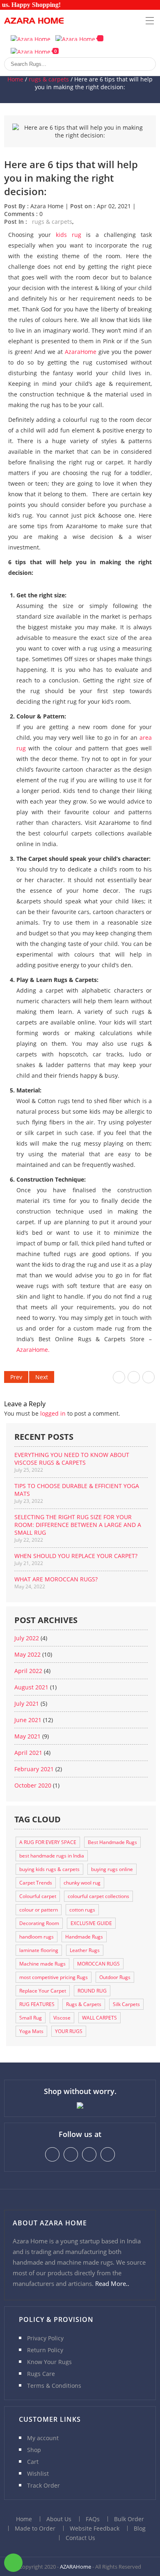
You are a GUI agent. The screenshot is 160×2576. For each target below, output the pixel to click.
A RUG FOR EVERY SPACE (48, 1842)
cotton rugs (82, 1910)
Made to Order (35, 2528)
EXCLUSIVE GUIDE (91, 1923)
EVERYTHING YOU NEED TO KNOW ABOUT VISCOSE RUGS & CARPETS (72, 1459)
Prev (16, 1377)
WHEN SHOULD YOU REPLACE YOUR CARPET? (76, 1556)
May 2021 (27, 1736)
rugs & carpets (49, 79)
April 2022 (28, 1671)
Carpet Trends (36, 1883)
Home (15, 79)
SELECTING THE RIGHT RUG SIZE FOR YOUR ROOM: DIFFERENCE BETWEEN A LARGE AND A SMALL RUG (78, 1525)
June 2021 (28, 1720)
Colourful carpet (38, 1896)
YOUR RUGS (69, 2031)
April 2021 (28, 1753)
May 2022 (27, 1654)
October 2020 (33, 1785)
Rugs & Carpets (84, 2004)
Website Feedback (95, 2528)
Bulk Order (129, 2519)
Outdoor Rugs (115, 1977)
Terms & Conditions (54, 2386)
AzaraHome (81, 352)
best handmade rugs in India (52, 1856)
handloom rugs (37, 1937)
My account (43, 2438)
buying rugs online (112, 1869)
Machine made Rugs (42, 1964)
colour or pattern (39, 1910)
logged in (53, 1413)
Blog (140, 2528)
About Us (59, 2519)
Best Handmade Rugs (112, 1842)
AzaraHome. (33, 1350)
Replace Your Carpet (43, 1991)
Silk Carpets (126, 2004)
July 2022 (27, 1638)
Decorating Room (39, 1923)
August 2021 (31, 1687)
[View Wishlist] (79, 38)
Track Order (43, 2485)
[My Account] (31, 38)
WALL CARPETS (99, 2018)
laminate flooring (39, 1950)
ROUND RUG (92, 1991)
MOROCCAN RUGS (98, 1964)
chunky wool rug (82, 1883)
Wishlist (38, 2474)
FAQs (93, 2519)
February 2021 (34, 1769)
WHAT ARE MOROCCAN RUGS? (56, 1579)
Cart (33, 2462)
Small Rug (31, 2018)
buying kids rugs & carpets (49, 1869)
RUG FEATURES (37, 2004)
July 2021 (27, 1703)
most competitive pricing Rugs (54, 1977)
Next (42, 1377)
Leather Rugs (85, 1950)
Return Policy (45, 2350)
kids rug (69, 235)
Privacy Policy (45, 2338)
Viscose (62, 2018)
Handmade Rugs (84, 1937)
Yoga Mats (31, 2031)
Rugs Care (41, 2374)
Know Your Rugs (49, 2362)
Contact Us (80, 2538)
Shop (34, 2450)
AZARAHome (75, 2567)
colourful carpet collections (98, 1896)
